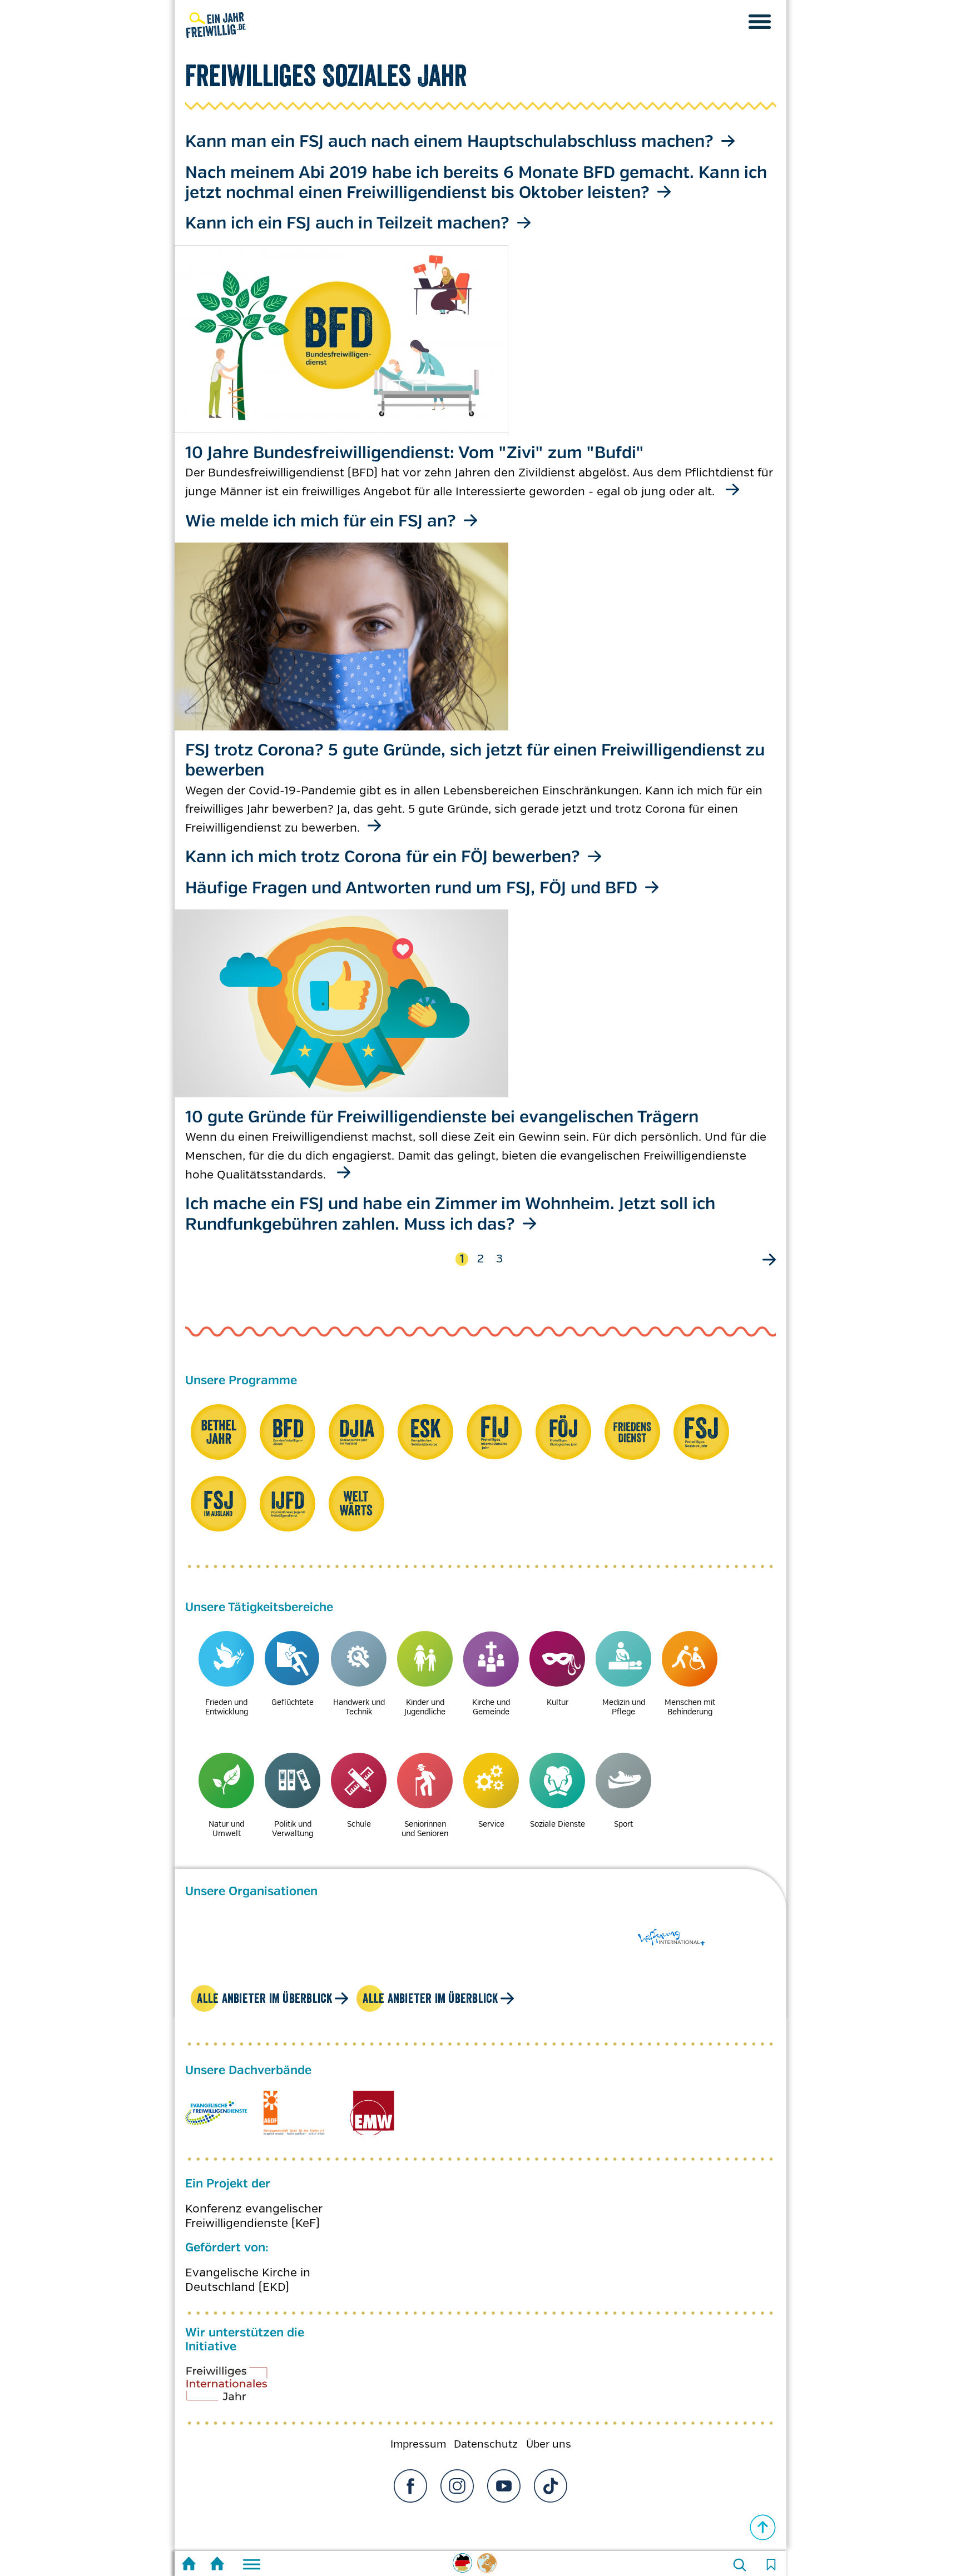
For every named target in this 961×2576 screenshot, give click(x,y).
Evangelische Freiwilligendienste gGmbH (216, 2113)
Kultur (558, 1702)
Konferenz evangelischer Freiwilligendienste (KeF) (254, 2216)
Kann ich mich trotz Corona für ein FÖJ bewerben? (383, 857)
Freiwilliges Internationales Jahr (241, 2388)
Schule (359, 1824)
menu (760, 22)
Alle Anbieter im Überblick (264, 1998)
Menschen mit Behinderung (690, 1707)
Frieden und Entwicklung (227, 1707)
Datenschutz (486, 2444)
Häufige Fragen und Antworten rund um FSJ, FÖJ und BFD (411, 889)
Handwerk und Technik (359, 1707)
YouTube (504, 2486)
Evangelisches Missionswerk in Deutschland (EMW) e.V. (372, 2113)
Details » (724, 141)
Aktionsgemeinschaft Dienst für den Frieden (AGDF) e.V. (294, 2113)
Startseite (189, 2565)
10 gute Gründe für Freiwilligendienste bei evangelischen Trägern (442, 1118)
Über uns (549, 2444)
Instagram (457, 2486)
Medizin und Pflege (624, 1707)
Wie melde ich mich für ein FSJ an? (321, 522)
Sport (623, 1824)
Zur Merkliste (771, 2565)
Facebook (410, 2486)
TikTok (551, 2486)
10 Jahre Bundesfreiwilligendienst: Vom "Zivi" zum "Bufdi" (415, 453)
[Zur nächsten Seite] (767, 1259)
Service (491, 1824)
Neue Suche (740, 2565)
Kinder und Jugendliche (425, 1707)
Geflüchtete (293, 1702)
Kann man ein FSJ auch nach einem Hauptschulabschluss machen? (449, 142)
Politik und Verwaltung (293, 1829)
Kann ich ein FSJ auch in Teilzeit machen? (347, 224)
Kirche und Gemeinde (491, 1707)
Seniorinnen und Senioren (425, 1829)
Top (763, 2528)
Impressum (418, 2444)
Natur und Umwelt (226, 1829)
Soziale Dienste (558, 1824)
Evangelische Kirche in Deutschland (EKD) (248, 2280)
